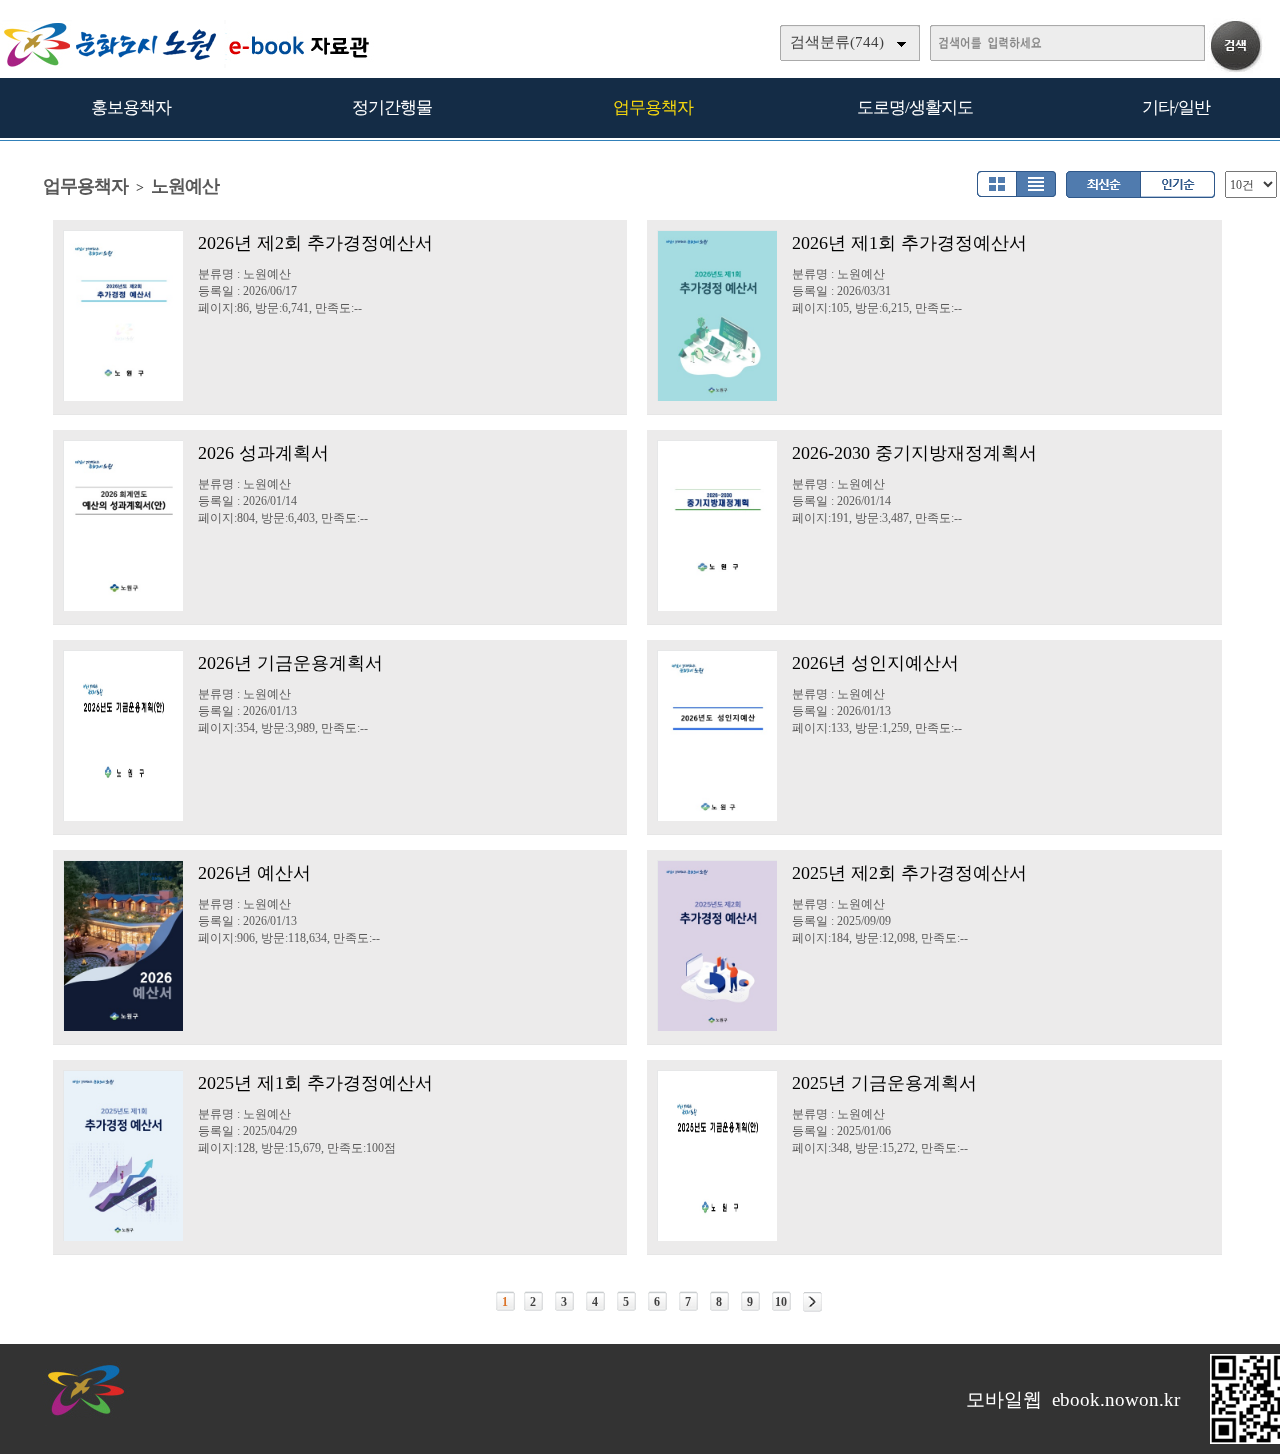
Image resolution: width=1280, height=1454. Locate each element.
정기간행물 (392, 107)
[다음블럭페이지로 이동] (812, 1302)
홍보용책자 (131, 107)
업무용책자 (653, 107)
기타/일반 (1176, 107)
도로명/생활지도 (915, 107)
